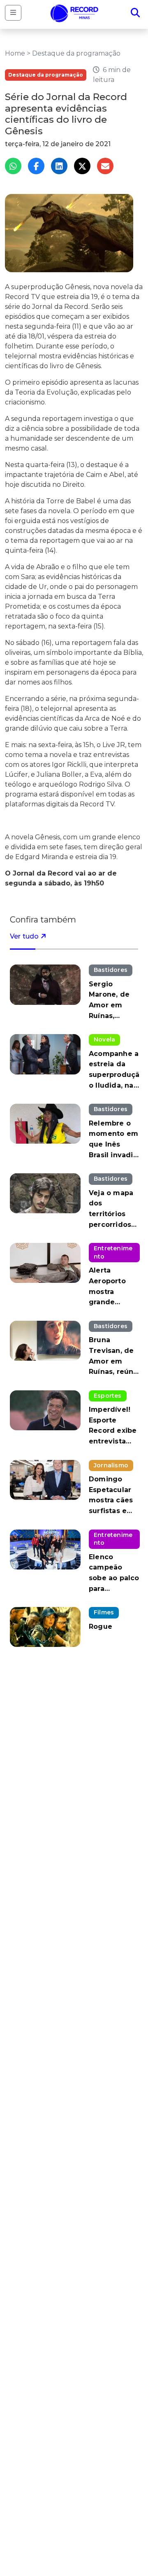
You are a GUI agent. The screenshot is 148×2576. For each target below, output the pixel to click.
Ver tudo (25, 936)
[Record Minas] (74, 13)
